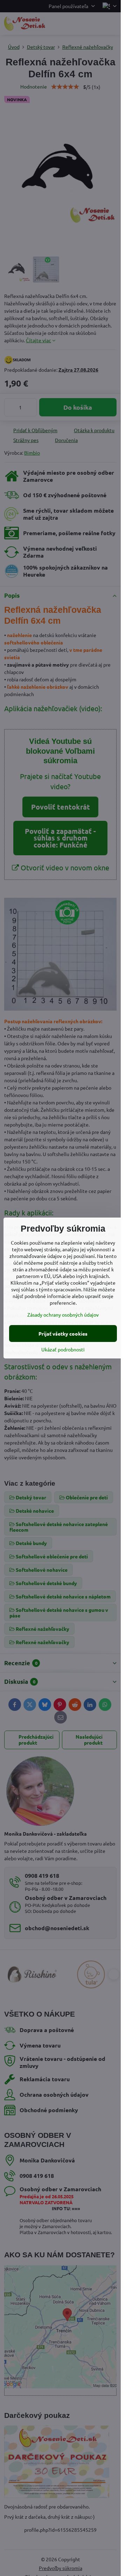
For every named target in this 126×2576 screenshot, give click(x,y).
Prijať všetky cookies (63, 1334)
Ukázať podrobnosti (63, 1349)
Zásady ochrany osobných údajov (63, 1315)
